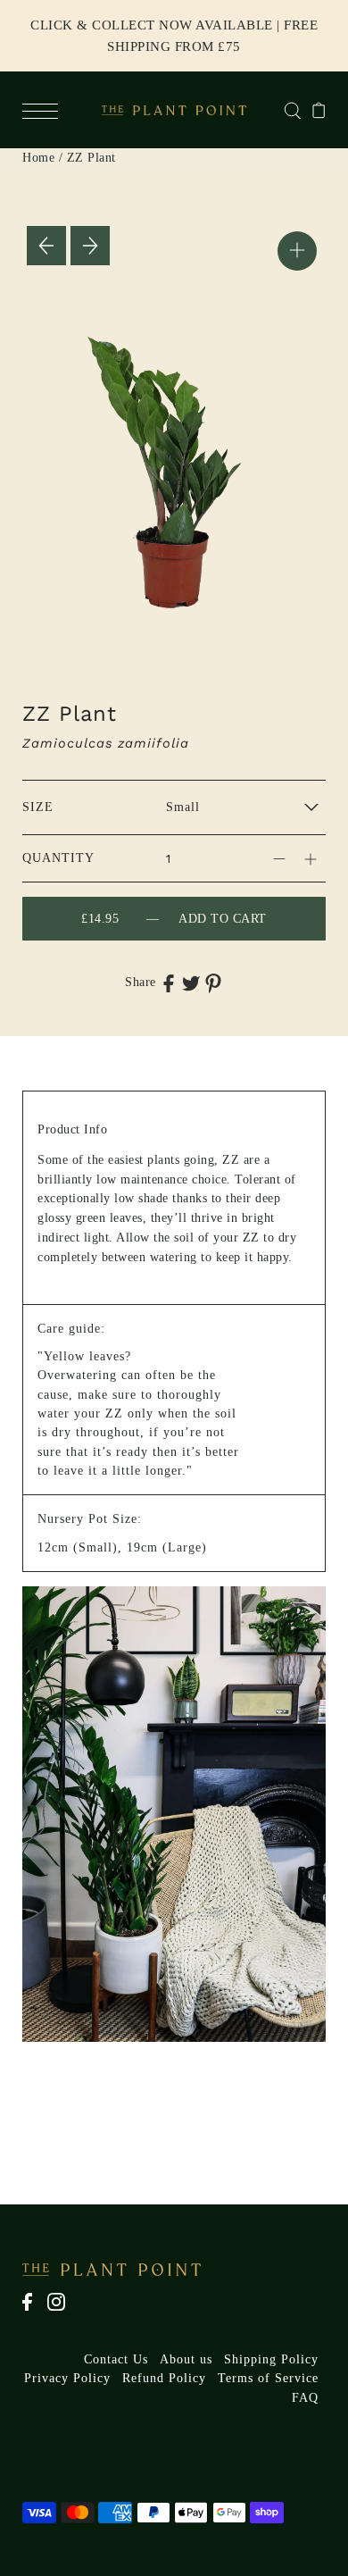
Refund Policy (164, 2378)
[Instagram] (62, 2311)
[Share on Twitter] (191, 983)
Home (38, 158)
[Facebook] (33, 2311)
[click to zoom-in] (297, 251)
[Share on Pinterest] (213, 983)
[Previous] (46, 246)
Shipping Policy (271, 2359)
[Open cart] (319, 110)
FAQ (305, 2398)
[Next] (90, 246)
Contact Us (116, 2359)
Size (38, 807)
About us (186, 2359)
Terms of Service (268, 2378)
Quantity (58, 858)
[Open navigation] (45, 110)
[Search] (292, 109)
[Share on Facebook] (169, 983)
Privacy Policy (67, 2378)
